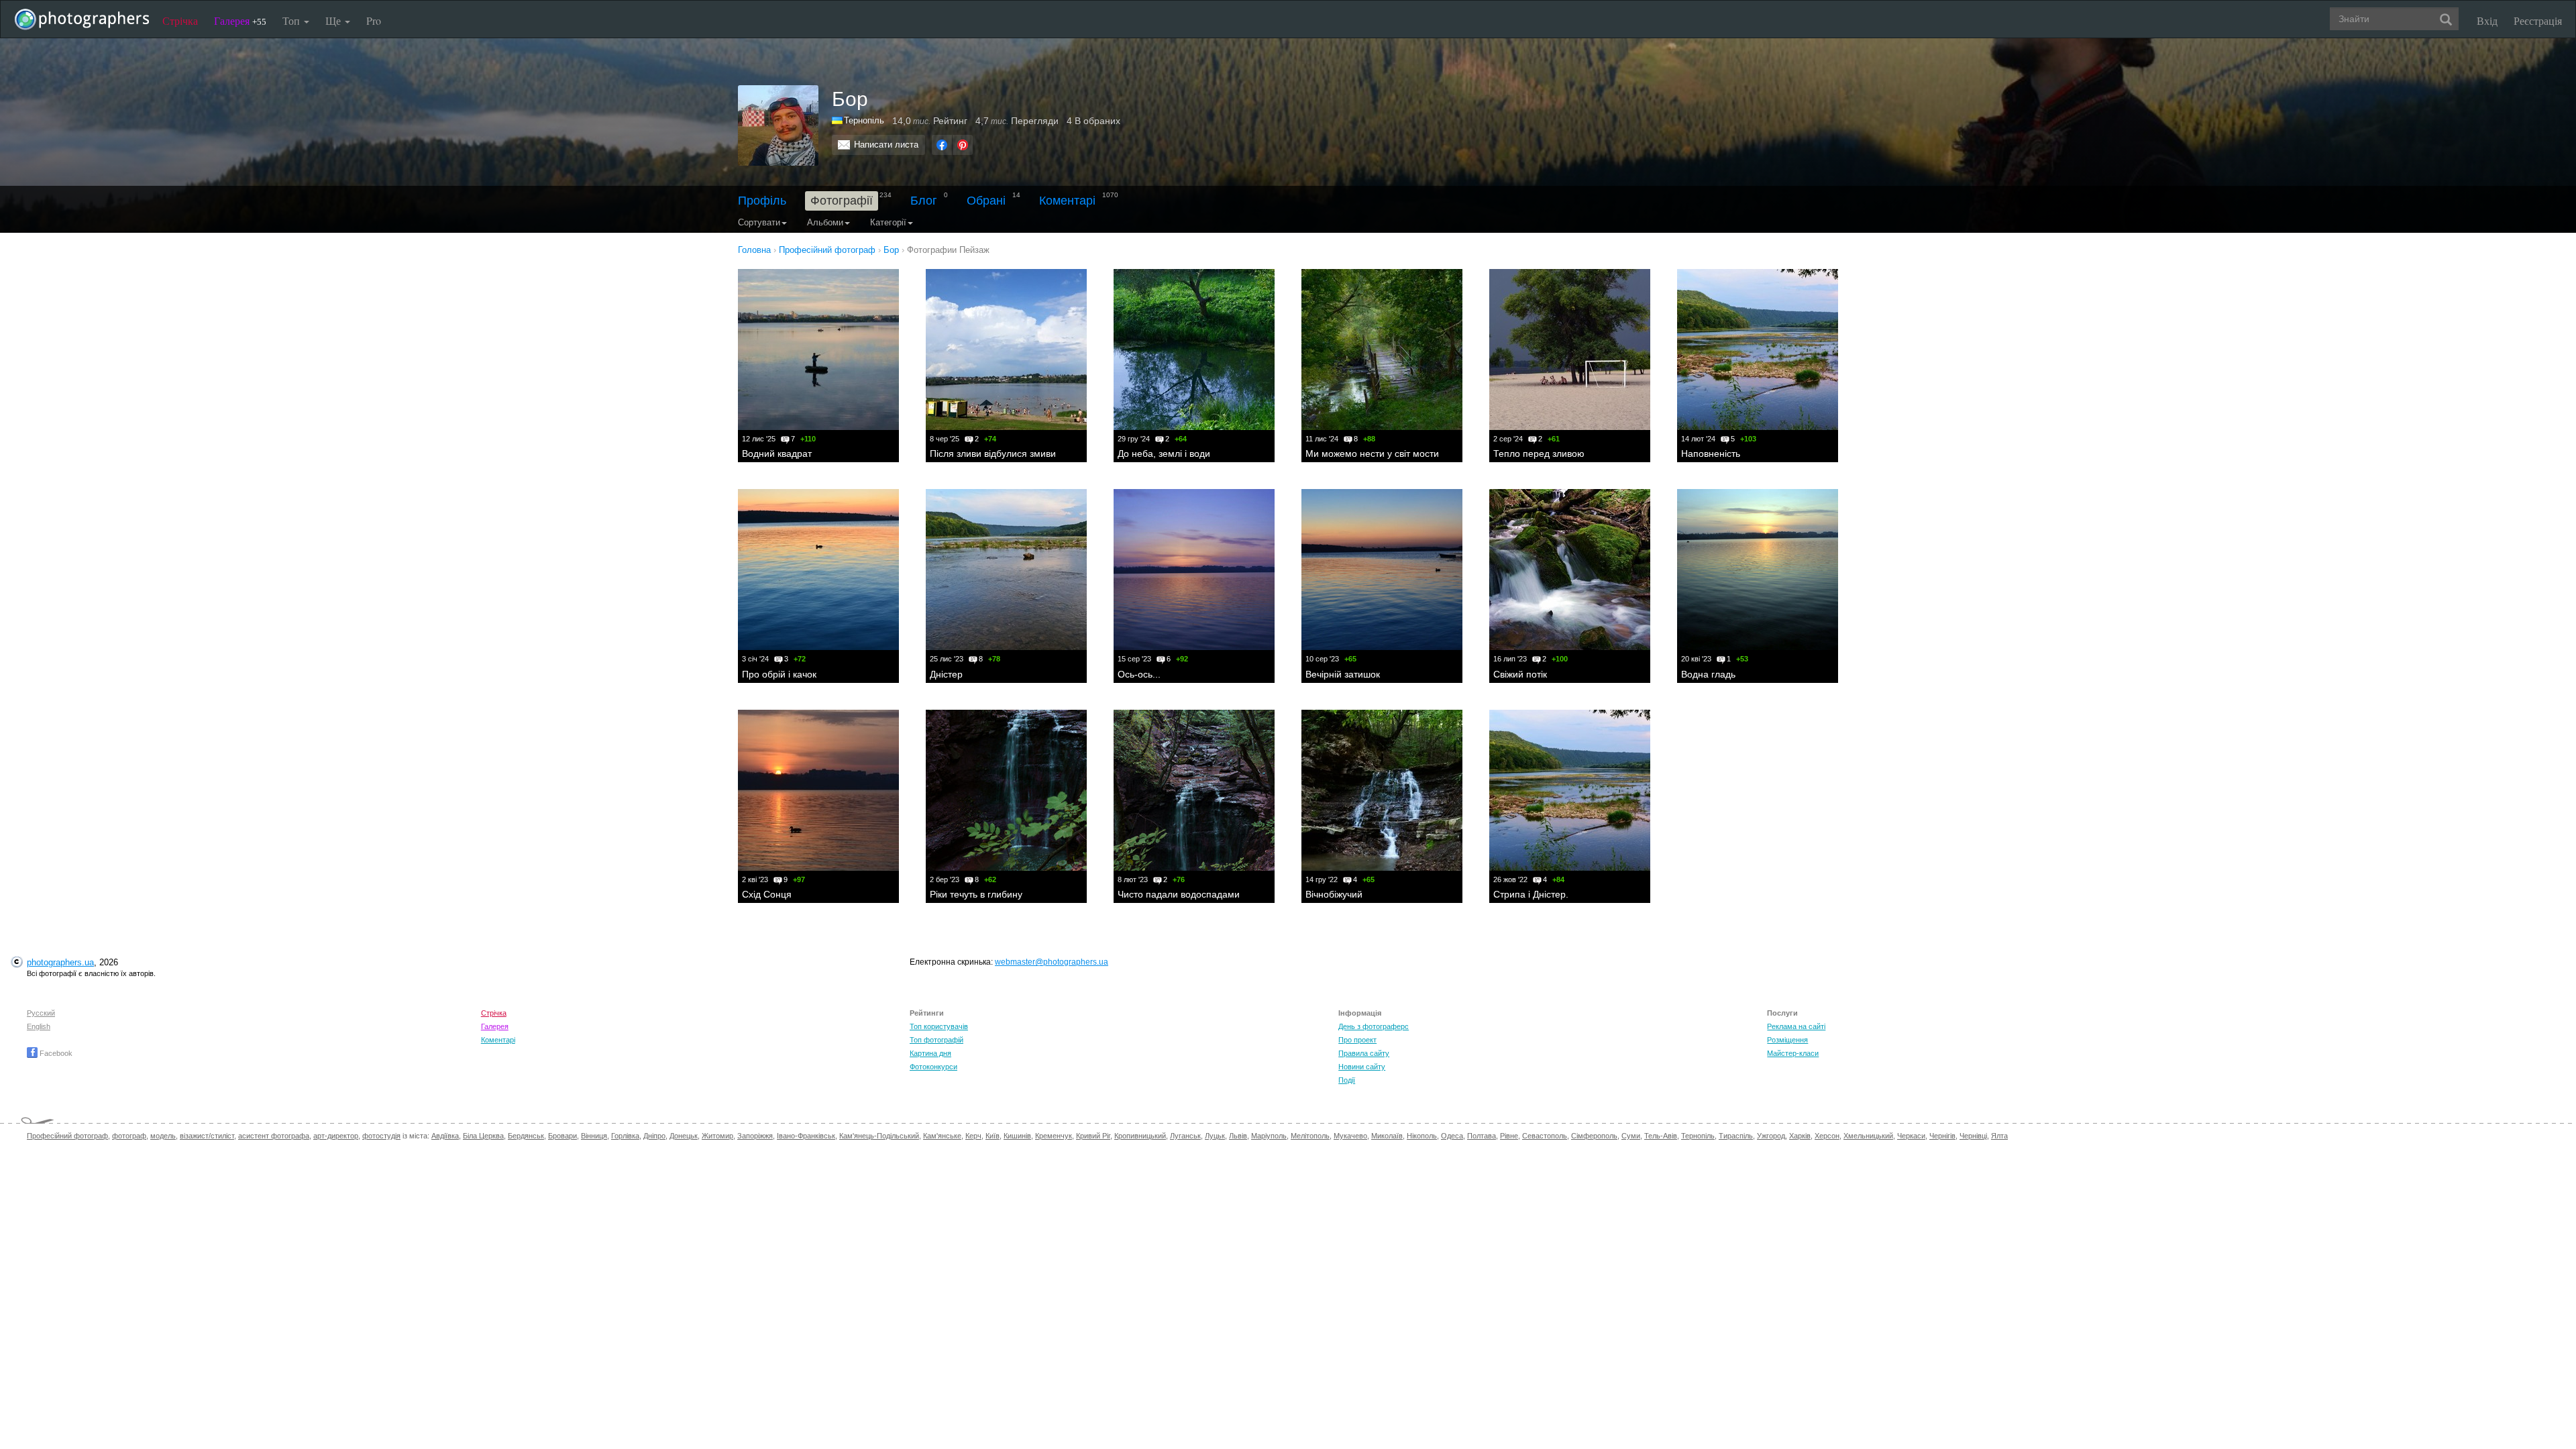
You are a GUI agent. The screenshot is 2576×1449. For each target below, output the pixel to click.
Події (1347, 1080)
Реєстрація (2538, 20)
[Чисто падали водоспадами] (1194, 790)
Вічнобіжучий (1334, 894)
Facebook (55, 1053)
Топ (292, 20)
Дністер (946, 674)
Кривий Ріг (1093, 1136)
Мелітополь (1310, 1136)
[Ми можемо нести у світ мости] (1382, 350)
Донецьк (684, 1136)
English (39, 1026)
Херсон (1827, 1136)
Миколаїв (1387, 1136)
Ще (334, 20)
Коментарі (1067, 201)
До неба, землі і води (1164, 453)
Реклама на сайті (1796, 1026)
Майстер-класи (1793, 1053)
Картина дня (930, 1053)
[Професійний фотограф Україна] (838, 120)
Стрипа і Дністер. (1531, 894)
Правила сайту (1364, 1053)
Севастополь (1545, 1136)
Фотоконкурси (933, 1067)
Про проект (1357, 1040)
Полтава (1482, 1136)
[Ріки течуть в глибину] (1006, 790)
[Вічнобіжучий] (1382, 790)
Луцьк (1215, 1136)
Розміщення (1787, 1040)
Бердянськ (526, 1136)
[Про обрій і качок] (818, 570)
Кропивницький (1140, 1136)
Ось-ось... (1139, 674)
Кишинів (1017, 1136)
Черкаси (1911, 1136)
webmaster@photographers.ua (1052, 962)
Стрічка (180, 20)
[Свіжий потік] (1570, 570)
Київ (992, 1136)
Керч (973, 1136)
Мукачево (1350, 1136)
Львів (1238, 1136)
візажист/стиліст (207, 1136)
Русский (41, 1013)
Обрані (986, 201)
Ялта (1999, 1136)
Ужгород (1771, 1136)
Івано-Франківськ (806, 1136)
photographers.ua (60, 962)
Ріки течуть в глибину (976, 894)
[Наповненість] (1758, 350)
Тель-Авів (1661, 1136)
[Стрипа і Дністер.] (1570, 790)
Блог (924, 201)
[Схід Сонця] (818, 790)
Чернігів (1942, 1136)
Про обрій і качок (779, 674)
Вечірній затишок (1343, 674)
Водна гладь (1708, 674)
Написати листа (886, 145)
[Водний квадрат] (818, 350)
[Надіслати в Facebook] (942, 145)
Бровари (562, 1136)
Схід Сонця (767, 894)
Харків (1800, 1136)
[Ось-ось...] (1194, 570)
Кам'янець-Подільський (879, 1136)
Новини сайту (1362, 1067)
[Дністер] (1006, 570)
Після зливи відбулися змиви (993, 453)
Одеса (1452, 1136)
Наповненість (1711, 453)
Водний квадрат (777, 453)
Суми (1631, 1136)
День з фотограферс (1374, 1026)
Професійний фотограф (67, 1136)
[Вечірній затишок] (1382, 570)
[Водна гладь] (1758, 570)
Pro (374, 20)
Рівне (1509, 1136)
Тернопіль (864, 120)
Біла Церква (483, 1136)
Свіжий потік (1520, 674)
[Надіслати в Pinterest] (963, 145)
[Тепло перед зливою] (1570, 350)
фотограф (129, 1136)
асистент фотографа (274, 1136)
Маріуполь (1269, 1136)
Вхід (2487, 20)
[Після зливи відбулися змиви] (1006, 350)
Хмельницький (1868, 1136)
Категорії (888, 222)
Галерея (240, 20)
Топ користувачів (939, 1026)
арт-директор (336, 1136)
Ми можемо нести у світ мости (1372, 453)
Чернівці (1973, 1136)
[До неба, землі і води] (1194, 350)
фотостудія (381, 1136)
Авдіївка (445, 1136)
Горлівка (625, 1136)
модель (163, 1136)
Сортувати (759, 222)
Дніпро (654, 1136)
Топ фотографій (936, 1040)
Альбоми (825, 222)
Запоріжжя (755, 1136)
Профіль (762, 201)
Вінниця (594, 1136)
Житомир (717, 1136)
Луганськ (1185, 1136)
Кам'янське (942, 1136)
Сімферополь (1594, 1136)
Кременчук (1054, 1136)
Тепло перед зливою (1539, 453)
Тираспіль (1736, 1136)
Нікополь (1422, 1136)
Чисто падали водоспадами (1179, 894)
